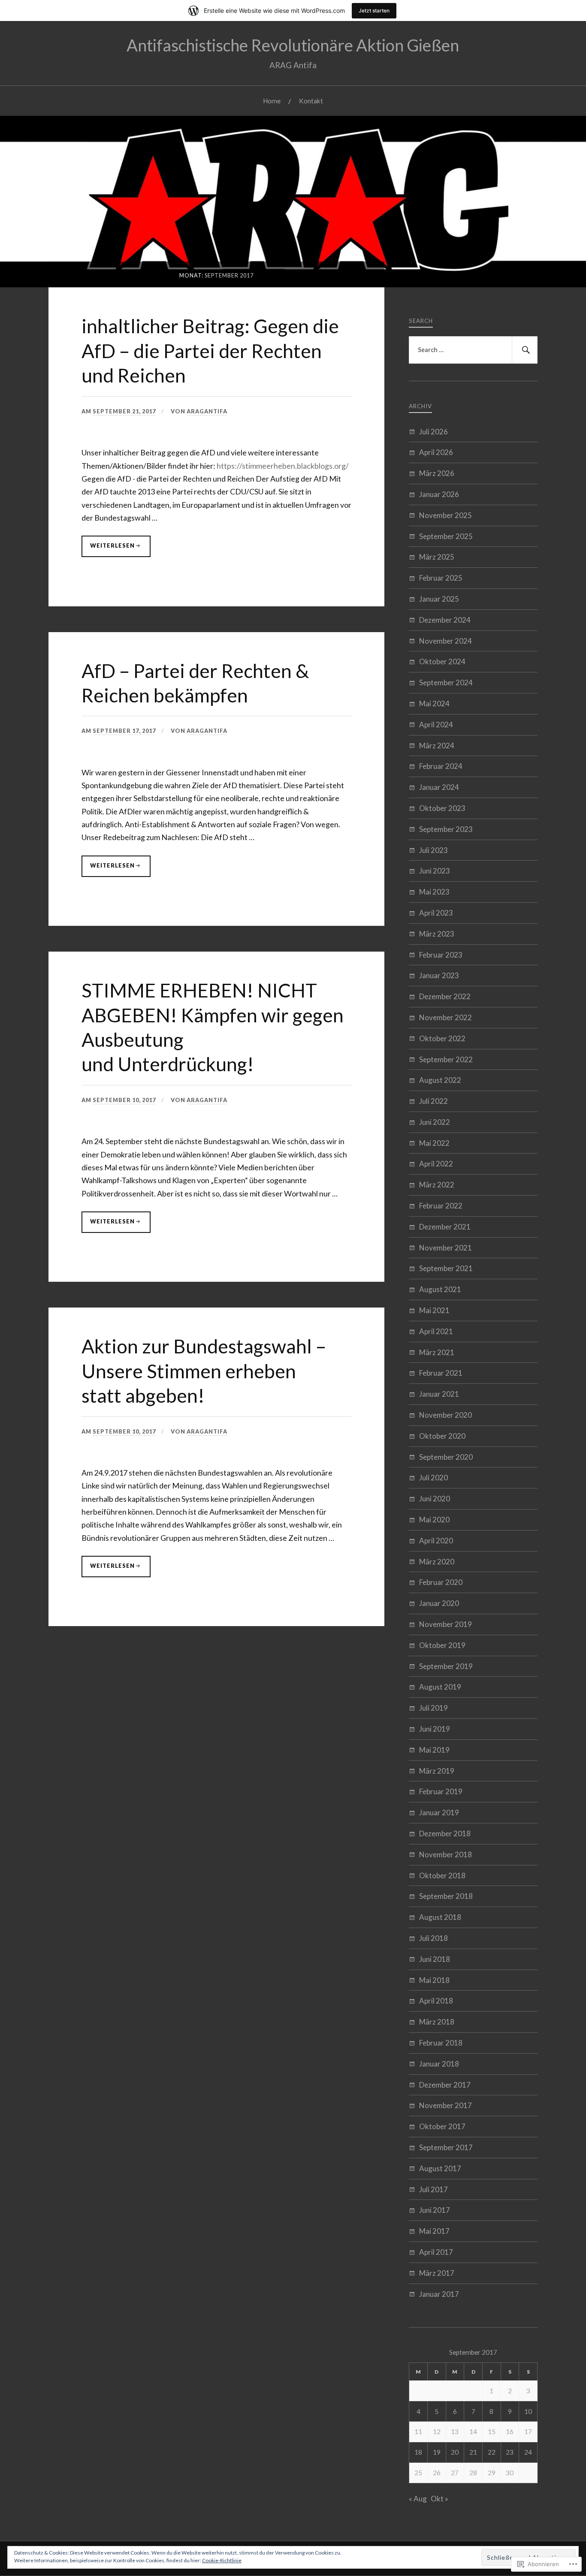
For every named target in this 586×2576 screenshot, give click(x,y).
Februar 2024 (441, 766)
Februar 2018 (441, 2043)
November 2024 (446, 641)
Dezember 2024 (445, 620)
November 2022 (446, 1017)
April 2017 (436, 2252)
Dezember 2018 (445, 1833)
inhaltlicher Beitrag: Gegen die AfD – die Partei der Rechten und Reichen (210, 350)
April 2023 (436, 913)
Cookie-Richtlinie (222, 2560)
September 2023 (446, 829)
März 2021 (437, 1352)
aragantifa (207, 411)
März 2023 (437, 934)
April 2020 (436, 1541)
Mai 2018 (434, 1980)
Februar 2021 (441, 1373)
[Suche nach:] (473, 350)
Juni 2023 (435, 871)
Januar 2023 (439, 975)
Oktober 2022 (442, 1038)
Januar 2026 (439, 494)
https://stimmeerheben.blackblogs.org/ (283, 466)
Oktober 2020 (442, 1436)
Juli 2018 (433, 1938)
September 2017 (446, 2147)
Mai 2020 (434, 1520)
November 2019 (446, 1624)
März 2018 (437, 2022)
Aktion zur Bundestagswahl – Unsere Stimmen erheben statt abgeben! (204, 1371)
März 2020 (437, 1562)
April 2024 (436, 725)
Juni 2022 (435, 1122)
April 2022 (436, 1164)
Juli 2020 (433, 1478)
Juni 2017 (435, 2210)
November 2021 (446, 1248)
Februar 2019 (441, 1791)
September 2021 (446, 1268)
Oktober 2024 (442, 661)
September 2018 (446, 1896)
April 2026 (436, 452)
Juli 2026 (433, 432)
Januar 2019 (439, 1812)
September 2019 (446, 1666)
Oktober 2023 (442, 808)
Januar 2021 (439, 1394)
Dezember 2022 (445, 996)
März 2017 (437, 2273)
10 (528, 2411)
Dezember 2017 (445, 2085)
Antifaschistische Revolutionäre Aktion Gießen (293, 45)
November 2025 (446, 515)
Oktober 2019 (442, 1645)
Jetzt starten (374, 11)
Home (272, 101)
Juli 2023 (433, 850)
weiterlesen (108, 549)
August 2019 (440, 1687)
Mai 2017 (434, 2231)
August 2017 (440, 2168)
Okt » (439, 2499)
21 (473, 2452)
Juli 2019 (433, 1708)
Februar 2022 (441, 1206)
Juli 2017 (433, 2189)
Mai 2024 (434, 704)
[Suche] (525, 350)
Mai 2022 (434, 1143)
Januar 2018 (439, 2064)
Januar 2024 (439, 787)
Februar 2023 (441, 955)
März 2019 (437, 1771)
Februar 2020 (441, 1582)
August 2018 (440, 1917)
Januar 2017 (439, 2294)
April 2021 (436, 1331)
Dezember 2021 (445, 1227)
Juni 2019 (435, 1729)
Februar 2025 (441, 578)
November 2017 (446, 2105)
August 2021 (440, 1289)
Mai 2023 (434, 892)
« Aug (418, 2499)
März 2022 (437, 1185)
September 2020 (446, 1457)
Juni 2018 (435, 1959)
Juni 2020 (435, 1499)
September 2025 (446, 536)
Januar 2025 (439, 599)
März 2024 (437, 746)
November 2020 (446, 1415)
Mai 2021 (434, 1310)
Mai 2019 (434, 1750)
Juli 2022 (433, 1101)
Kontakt (311, 101)
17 (528, 2431)
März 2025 (437, 557)
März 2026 (437, 473)
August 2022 (440, 1080)
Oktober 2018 (442, 1876)
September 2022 (446, 1059)
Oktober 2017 (442, 2126)
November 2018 (446, 1854)
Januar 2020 (439, 1603)
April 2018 (436, 2001)
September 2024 (446, 682)
